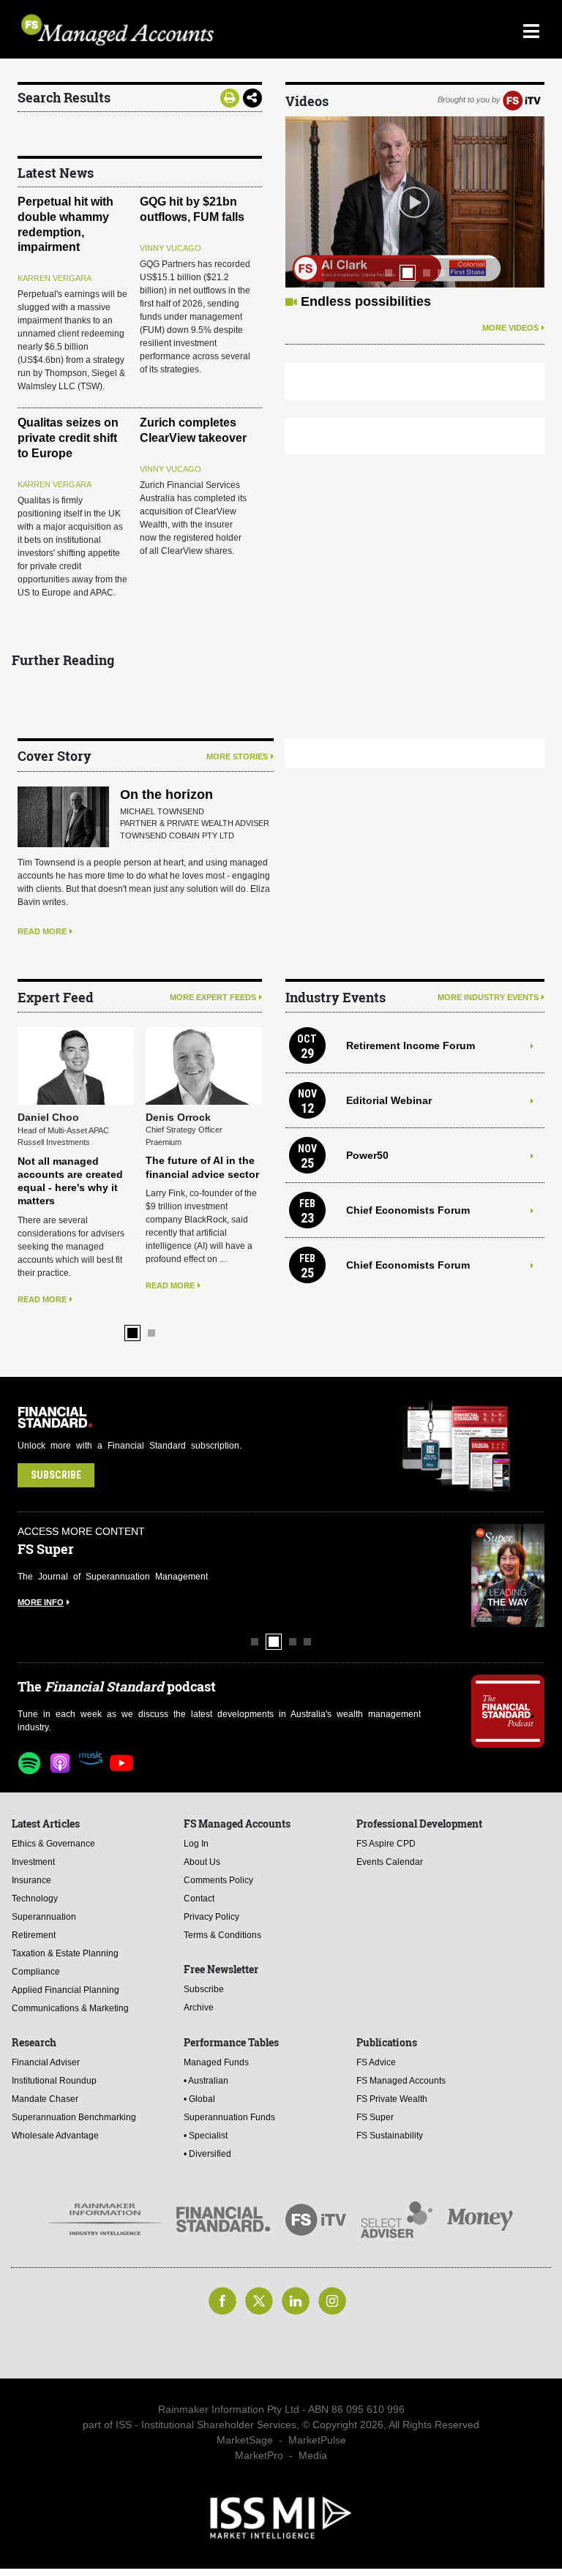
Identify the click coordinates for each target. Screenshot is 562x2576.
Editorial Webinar (389, 1100)
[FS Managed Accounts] (214, 30)
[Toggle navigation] (531, 29)
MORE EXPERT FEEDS (213, 997)
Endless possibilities (366, 301)
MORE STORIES (237, 756)
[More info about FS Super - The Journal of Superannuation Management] (508, 1576)
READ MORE (42, 931)
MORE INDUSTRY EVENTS (488, 997)
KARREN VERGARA (55, 278)
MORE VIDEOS (510, 328)
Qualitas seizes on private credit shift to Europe (68, 438)
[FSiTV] (522, 99)
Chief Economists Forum (408, 1210)
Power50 (367, 1155)
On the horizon (166, 795)
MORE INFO (41, 1602)
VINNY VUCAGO (171, 248)
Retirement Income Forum (411, 1045)
